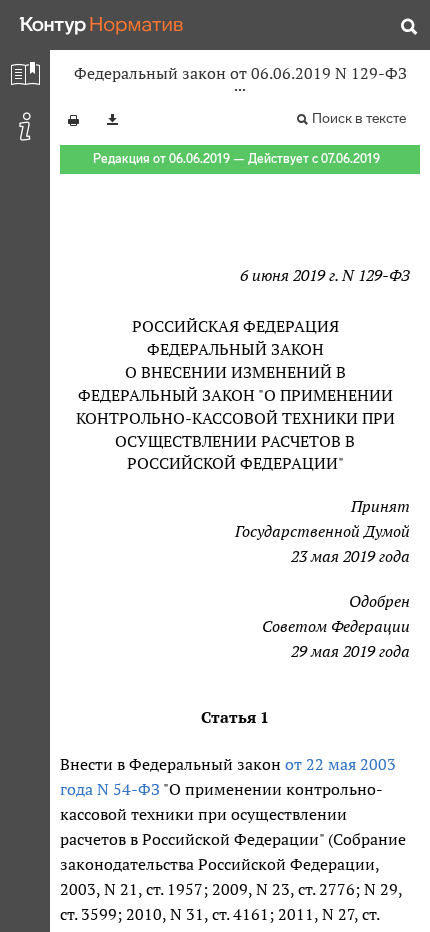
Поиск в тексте (359, 118)
